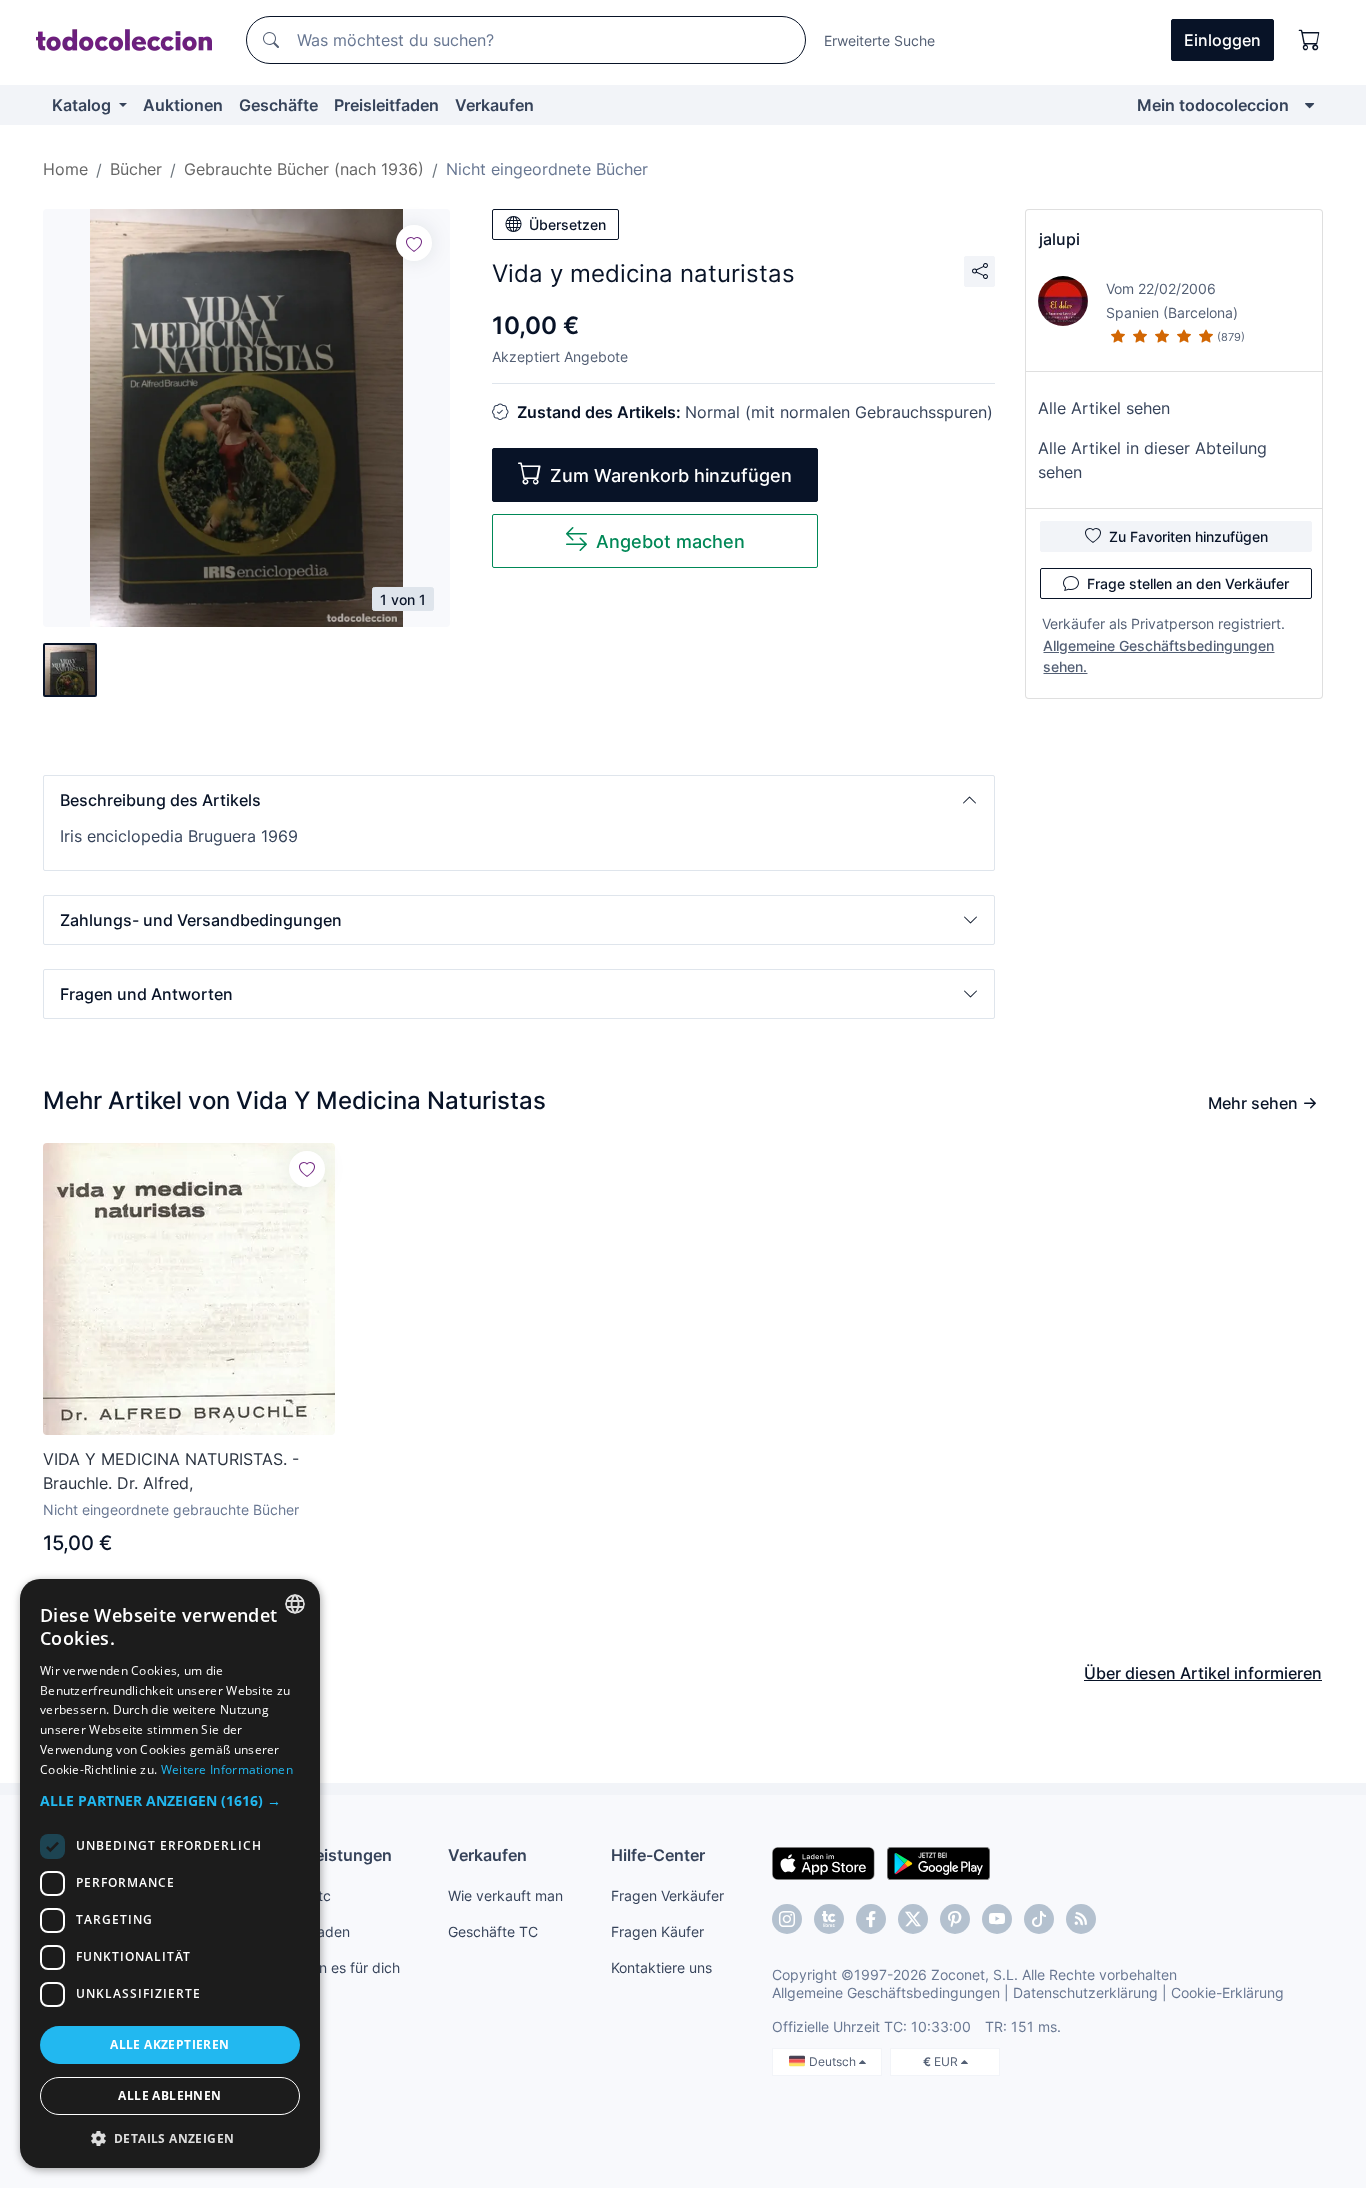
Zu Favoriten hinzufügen (1188, 536)
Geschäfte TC (493, 1931)
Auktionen (183, 105)
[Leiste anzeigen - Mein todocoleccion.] (1309, 105)
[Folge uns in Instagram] (787, 1919)
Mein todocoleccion (1213, 105)
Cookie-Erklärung (1227, 1992)
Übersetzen (567, 224)
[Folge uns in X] (913, 1919)
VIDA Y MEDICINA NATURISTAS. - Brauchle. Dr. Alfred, (171, 1471)
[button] (519, 800)
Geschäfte (278, 105)
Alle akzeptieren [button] (169, 2044)
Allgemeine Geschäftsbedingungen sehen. (1158, 656)
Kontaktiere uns (661, 1967)
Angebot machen (670, 541)
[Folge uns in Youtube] (997, 1919)
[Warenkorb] (1310, 40)
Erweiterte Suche (879, 40)
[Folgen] (414, 243)
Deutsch (834, 2061)
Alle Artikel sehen (1104, 408)
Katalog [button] (83, 105)
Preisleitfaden (386, 105)
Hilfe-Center (658, 1855)
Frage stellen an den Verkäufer (1188, 583)
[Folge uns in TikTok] (1039, 1919)
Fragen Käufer (657, 1931)
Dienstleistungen (326, 1855)
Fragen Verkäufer (667, 1895)
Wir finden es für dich (330, 1967)
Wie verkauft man (505, 1895)
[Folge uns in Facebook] (871, 1919)
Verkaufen (494, 105)
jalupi (1059, 239)
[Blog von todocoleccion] (1081, 1919)
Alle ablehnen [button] (169, 2095)
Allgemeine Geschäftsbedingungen (886, 1992)
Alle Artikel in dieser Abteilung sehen (1152, 460)
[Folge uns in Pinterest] (955, 1919)
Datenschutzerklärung (1085, 1992)
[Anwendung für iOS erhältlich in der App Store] (823, 1862)
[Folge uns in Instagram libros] (829, 1919)
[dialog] (170, 1873)
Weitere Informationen (227, 1769)
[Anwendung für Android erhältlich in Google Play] (938, 1862)
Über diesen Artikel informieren (1203, 1673)
